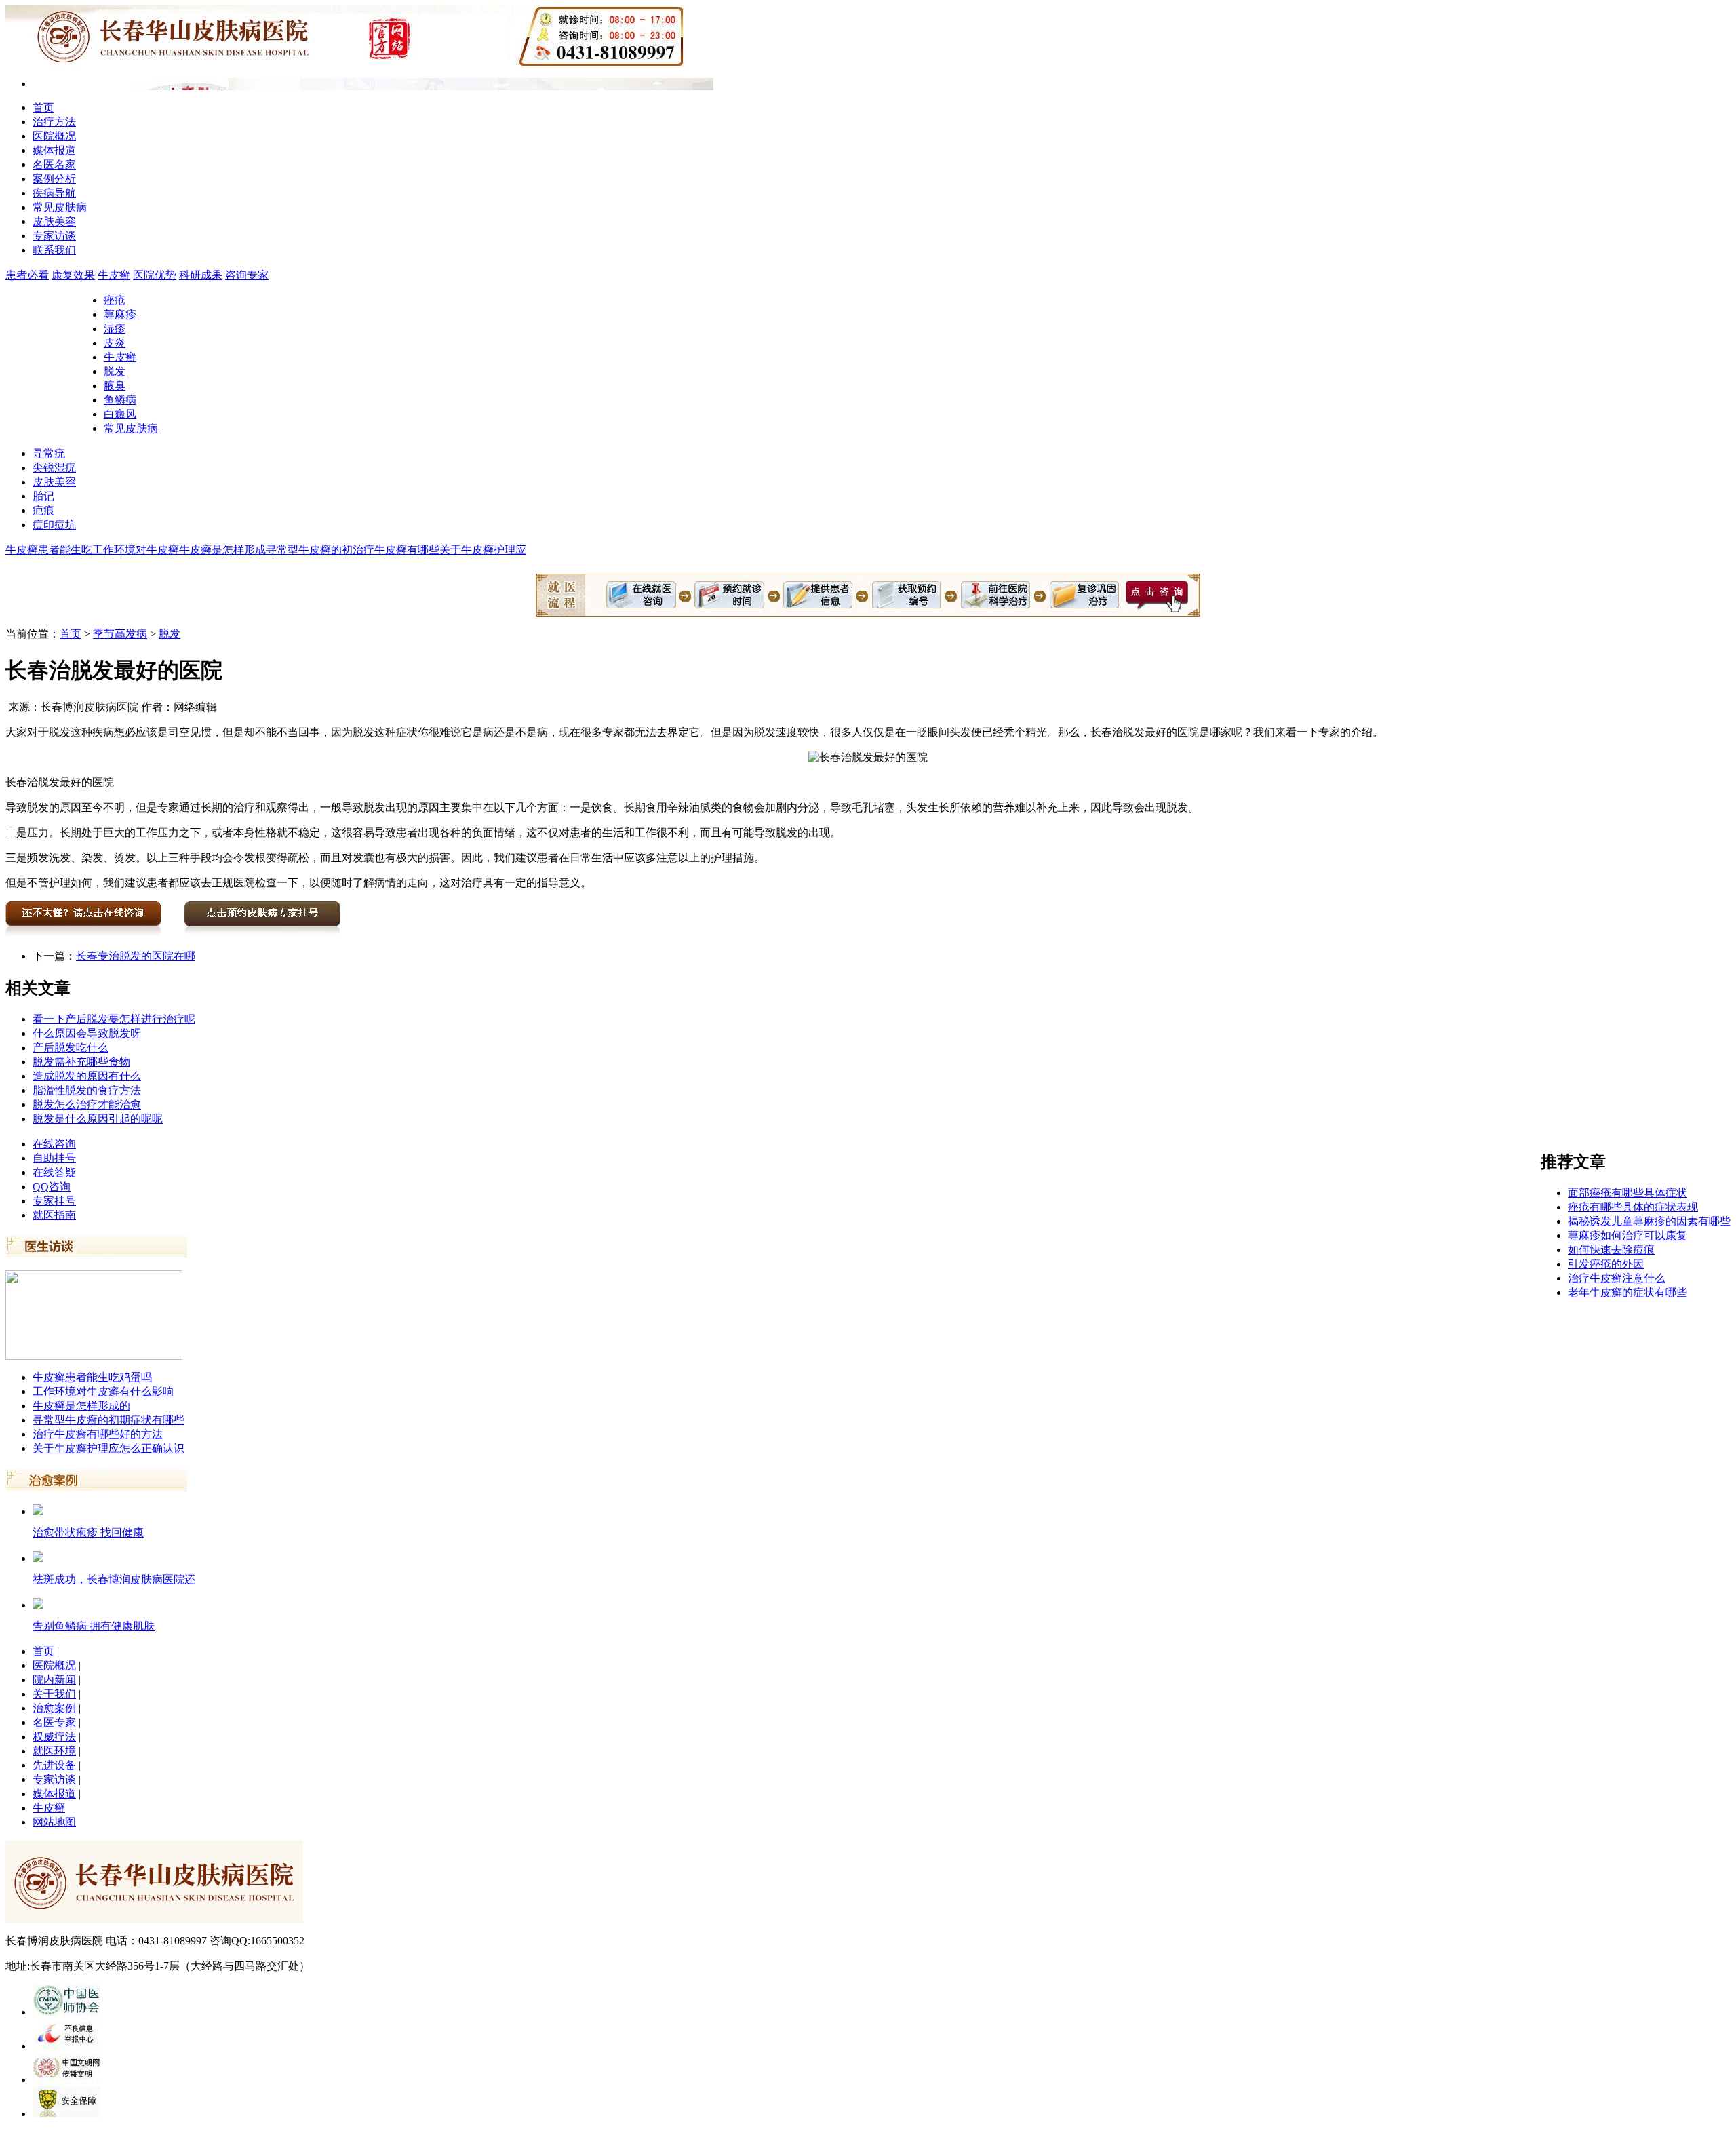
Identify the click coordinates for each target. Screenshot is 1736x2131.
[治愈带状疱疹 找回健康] (38, 1511)
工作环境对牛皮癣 (136, 550)
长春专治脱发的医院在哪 (136, 956)
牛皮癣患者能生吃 (49, 550)
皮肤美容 (54, 221)
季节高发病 (120, 634)
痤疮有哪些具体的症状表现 (1633, 1207)
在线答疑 (54, 1172)
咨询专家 (247, 275)
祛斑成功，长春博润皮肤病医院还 (114, 1579)
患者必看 (27, 275)
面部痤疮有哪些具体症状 (1627, 1193)
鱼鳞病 (120, 400)
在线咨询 (54, 1144)
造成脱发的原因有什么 (87, 1076)
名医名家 (54, 164)
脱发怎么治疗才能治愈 (87, 1104)
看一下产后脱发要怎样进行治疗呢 (114, 1019)
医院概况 (54, 136)
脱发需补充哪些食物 (81, 1062)
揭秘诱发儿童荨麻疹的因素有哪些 (1649, 1221)
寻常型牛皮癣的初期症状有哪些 (108, 1420)
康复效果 (73, 275)
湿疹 (115, 329)
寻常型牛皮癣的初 (309, 550)
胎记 (43, 496)
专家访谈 (54, 236)
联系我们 (54, 250)
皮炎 (115, 343)
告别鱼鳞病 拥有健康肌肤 (94, 1626)
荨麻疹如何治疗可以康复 (1627, 1235)
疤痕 (43, 510)
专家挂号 (54, 1201)
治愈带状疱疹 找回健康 (88, 1532)
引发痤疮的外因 (1606, 1264)
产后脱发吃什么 (71, 1048)
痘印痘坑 (54, 525)
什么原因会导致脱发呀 (87, 1033)
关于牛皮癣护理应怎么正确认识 (108, 1448)
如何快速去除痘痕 (1611, 1250)
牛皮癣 (114, 275)
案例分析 (54, 179)
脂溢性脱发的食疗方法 (87, 1090)
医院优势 (155, 275)
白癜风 (120, 414)
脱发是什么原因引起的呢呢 (98, 1119)
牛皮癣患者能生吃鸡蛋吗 (92, 1377)
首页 (43, 107)
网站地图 (54, 1822)
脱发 (115, 371)
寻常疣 (49, 453)
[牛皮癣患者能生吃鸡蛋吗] (94, 1356)
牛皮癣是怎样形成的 (81, 1406)
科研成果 (201, 275)
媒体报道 (54, 150)
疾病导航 (54, 193)
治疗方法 (54, 122)
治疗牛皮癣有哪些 (396, 550)
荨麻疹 (120, 314)
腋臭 (115, 386)
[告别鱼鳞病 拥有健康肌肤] (38, 1605)
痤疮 (115, 300)
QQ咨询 (52, 1187)
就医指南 (54, 1215)
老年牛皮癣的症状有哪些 (1627, 1292)
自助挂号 (54, 1158)
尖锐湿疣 (54, 468)
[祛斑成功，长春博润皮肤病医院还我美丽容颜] (38, 1558)
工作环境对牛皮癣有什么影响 (103, 1391)
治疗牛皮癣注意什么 (1617, 1278)
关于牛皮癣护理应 (483, 550)
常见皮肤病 (60, 207)
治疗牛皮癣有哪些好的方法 (98, 1434)
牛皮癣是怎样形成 (222, 550)
